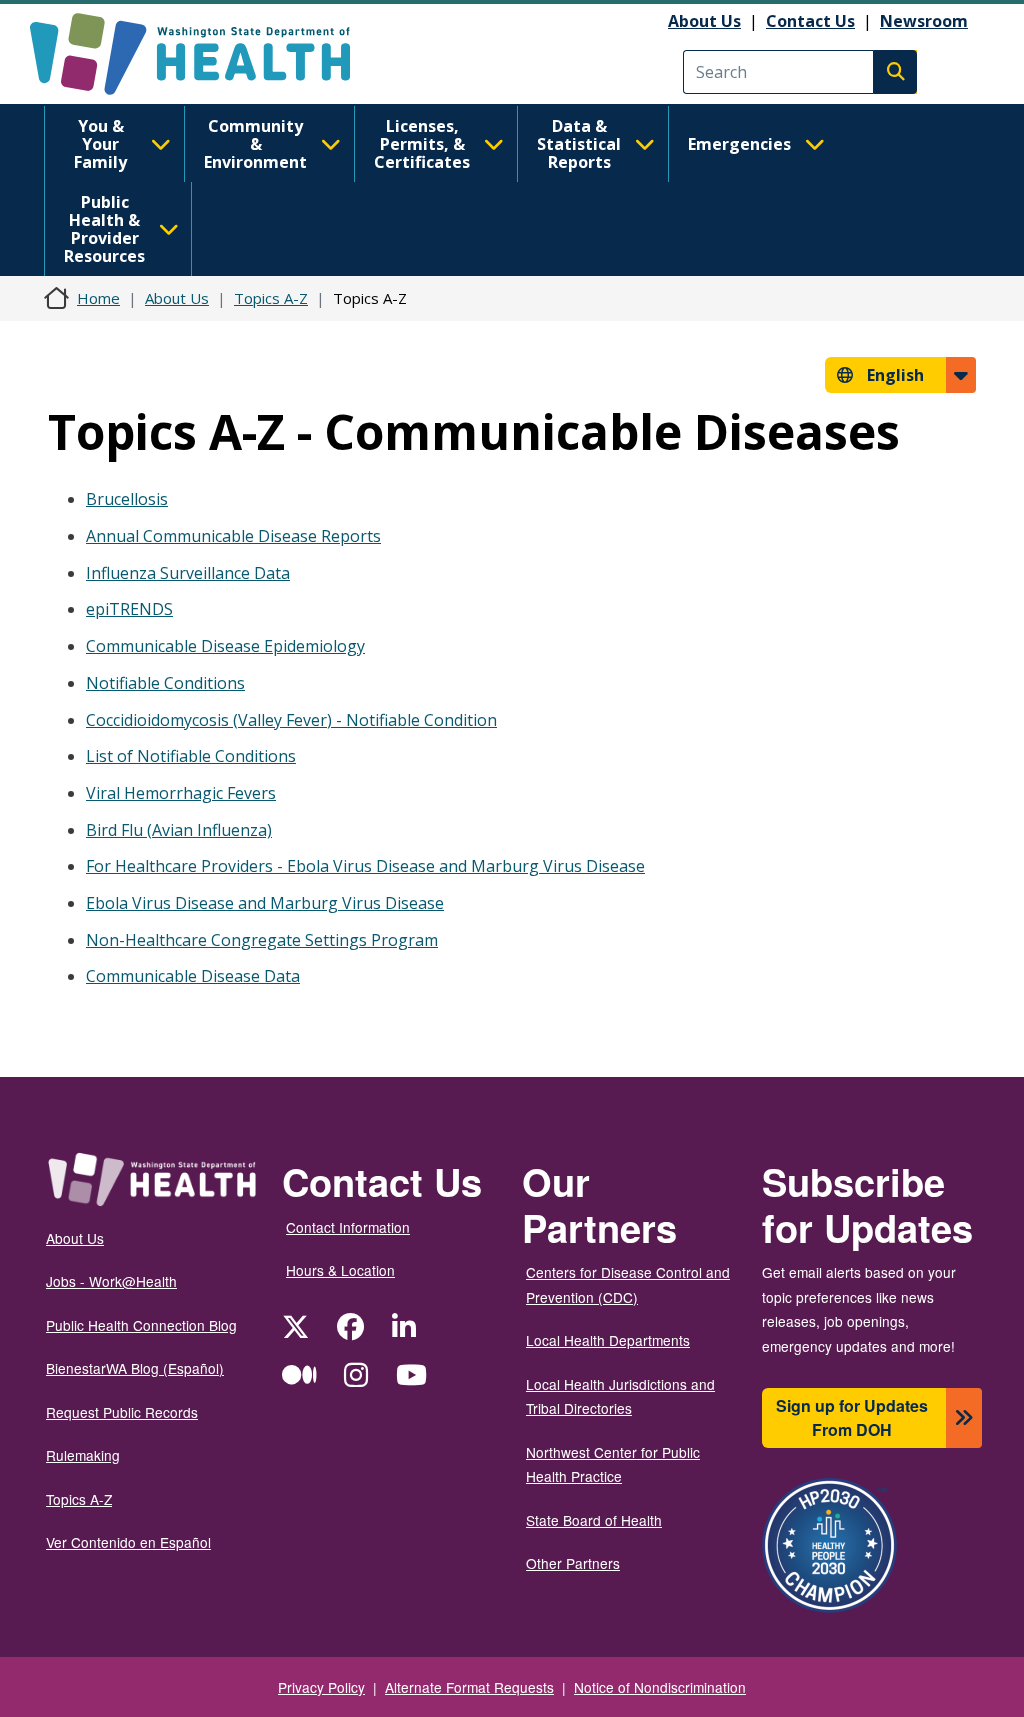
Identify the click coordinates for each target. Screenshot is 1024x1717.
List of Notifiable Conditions (191, 756)
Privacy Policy (321, 1687)
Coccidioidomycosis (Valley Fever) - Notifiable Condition (291, 720)
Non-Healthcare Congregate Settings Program (262, 940)
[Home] (207, 54)
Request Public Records (122, 1412)
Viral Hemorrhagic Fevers (181, 793)
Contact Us (810, 21)
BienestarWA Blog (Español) (135, 1368)
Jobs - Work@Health (111, 1281)
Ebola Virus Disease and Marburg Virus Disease (265, 903)
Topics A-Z (271, 298)
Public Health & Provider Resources (104, 229)
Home (98, 298)
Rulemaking (83, 1455)
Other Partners (573, 1563)
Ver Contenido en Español (128, 1542)
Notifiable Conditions (165, 683)
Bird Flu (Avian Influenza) (179, 830)
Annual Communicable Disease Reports (233, 536)
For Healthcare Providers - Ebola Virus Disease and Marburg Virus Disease (365, 866)
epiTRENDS (129, 609)
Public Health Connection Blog (141, 1325)
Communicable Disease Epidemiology (225, 646)
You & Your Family (100, 144)
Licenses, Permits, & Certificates (422, 144)
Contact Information (348, 1227)
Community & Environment (255, 144)
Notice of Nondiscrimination (660, 1687)
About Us (704, 21)
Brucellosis (127, 499)
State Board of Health (594, 1520)
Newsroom (924, 21)
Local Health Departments (608, 1340)
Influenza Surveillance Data (188, 573)
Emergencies (739, 144)
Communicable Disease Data (193, 976)
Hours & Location (340, 1270)
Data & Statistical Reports (579, 144)
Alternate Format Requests (469, 1687)
